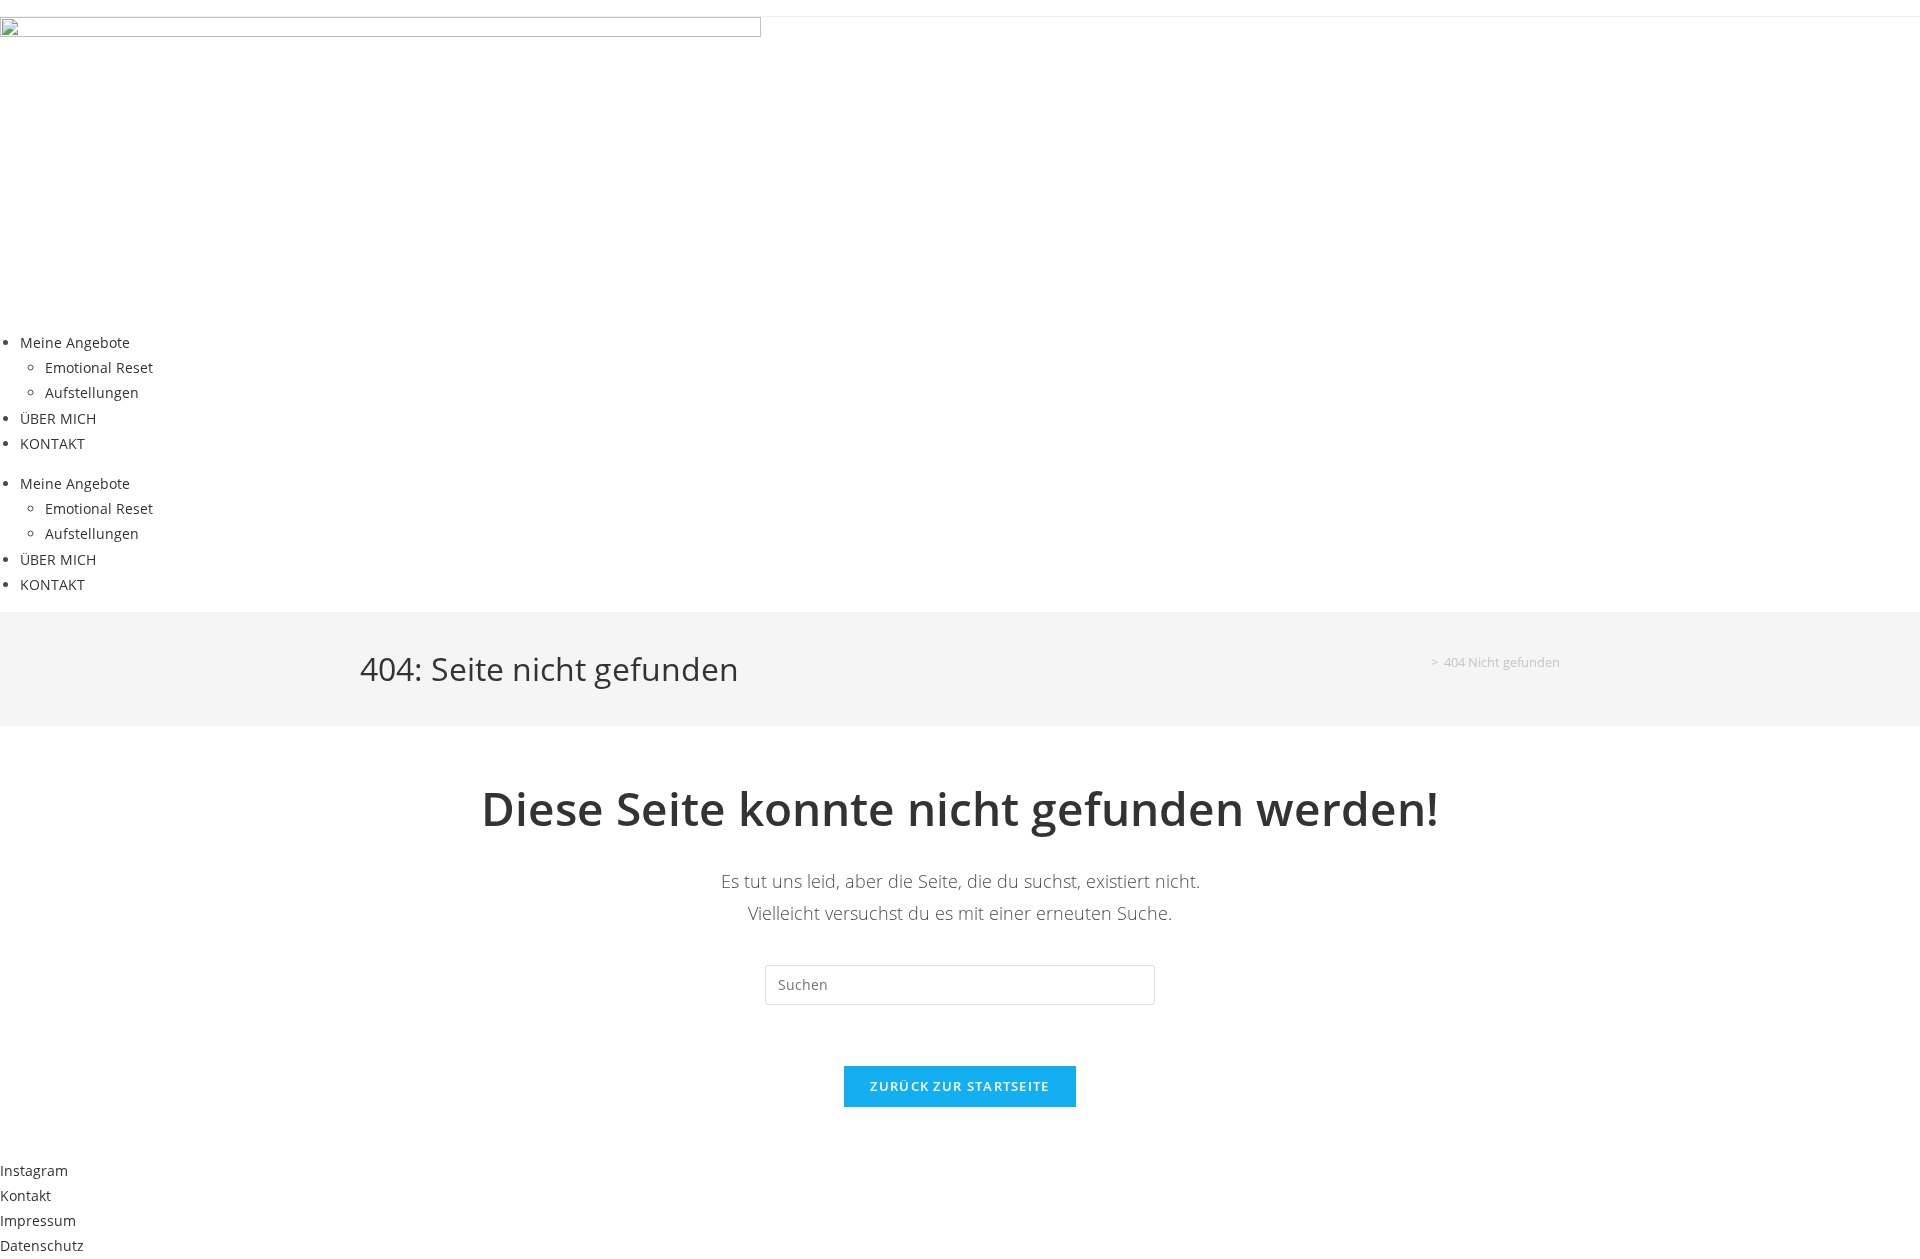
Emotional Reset (99, 367)
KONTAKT (52, 443)
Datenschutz (42, 1245)
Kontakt (25, 1195)
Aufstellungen (92, 392)
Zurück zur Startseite (959, 1086)
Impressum (38, 1220)
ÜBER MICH (58, 418)
